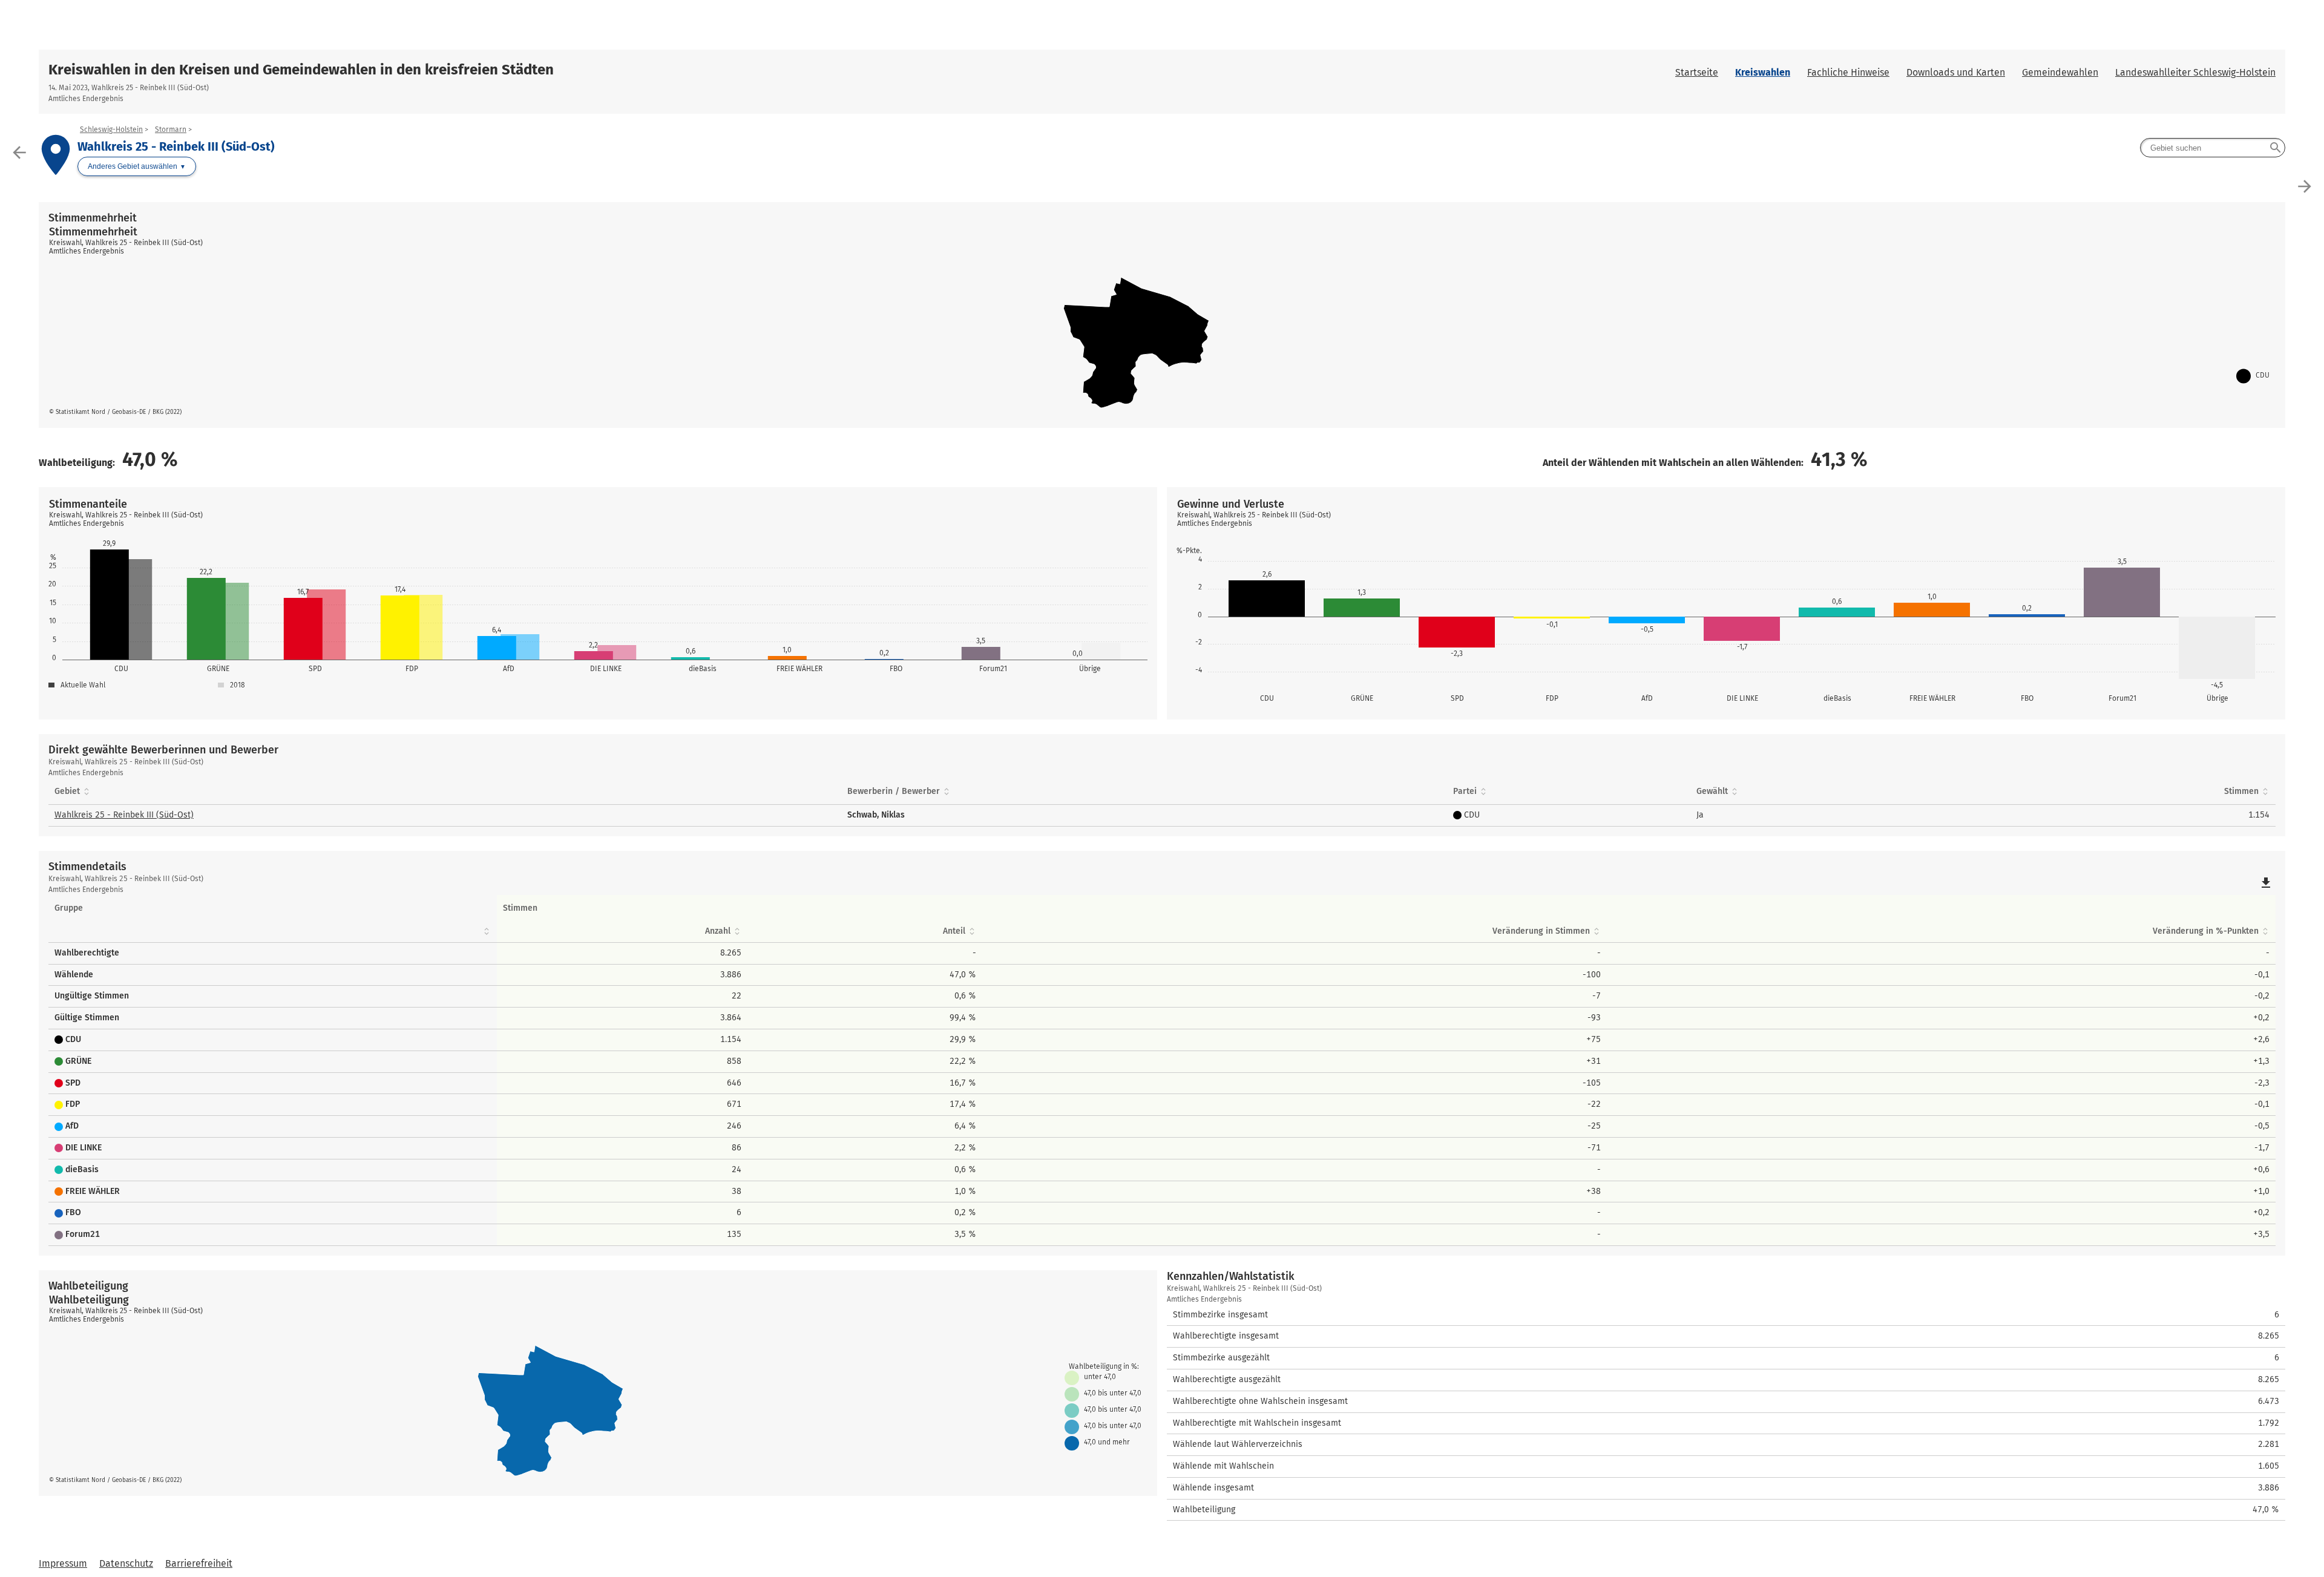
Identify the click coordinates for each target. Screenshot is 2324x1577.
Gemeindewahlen (2060, 72)
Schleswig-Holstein (111, 130)
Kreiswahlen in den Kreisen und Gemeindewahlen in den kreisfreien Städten (301, 70)
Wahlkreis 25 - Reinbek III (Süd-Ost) (124, 815)
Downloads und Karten (1956, 72)
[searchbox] (2213, 148)
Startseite (1697, 72)
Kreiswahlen (1763, 72)
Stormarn (171, 130)
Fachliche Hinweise (1848, 72)
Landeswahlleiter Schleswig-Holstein (2195, 72)
